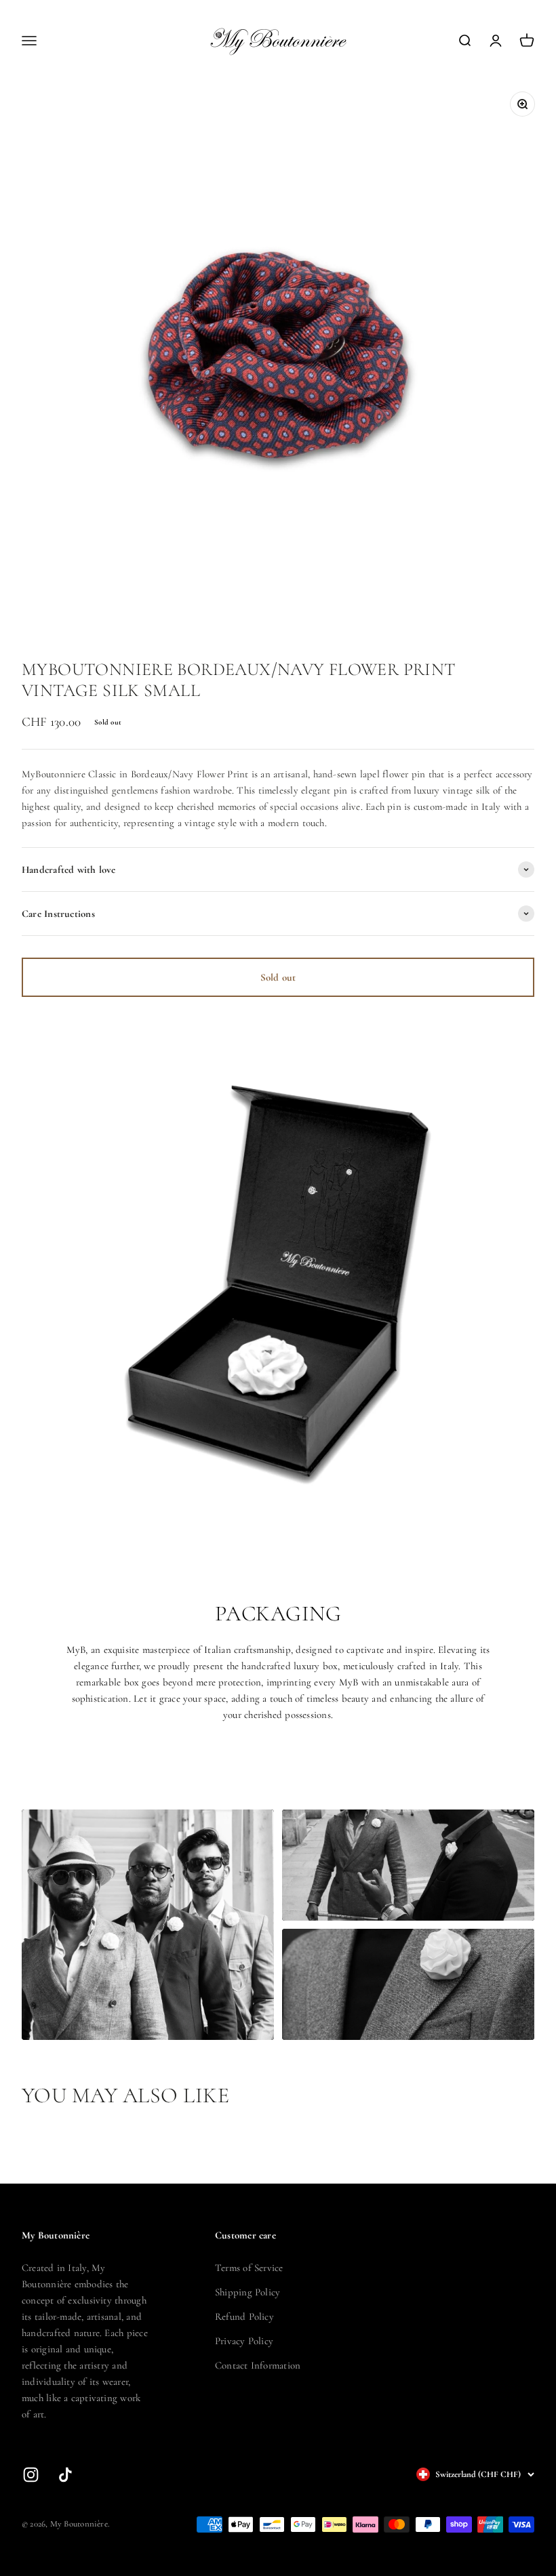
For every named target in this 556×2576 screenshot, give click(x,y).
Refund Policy (244, 2316)
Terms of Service (249, 2268)
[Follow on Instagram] (31, 2475)
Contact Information (258, 2365)
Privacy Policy (244, 2341)
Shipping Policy (247, 2292)
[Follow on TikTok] (65, 2475)
